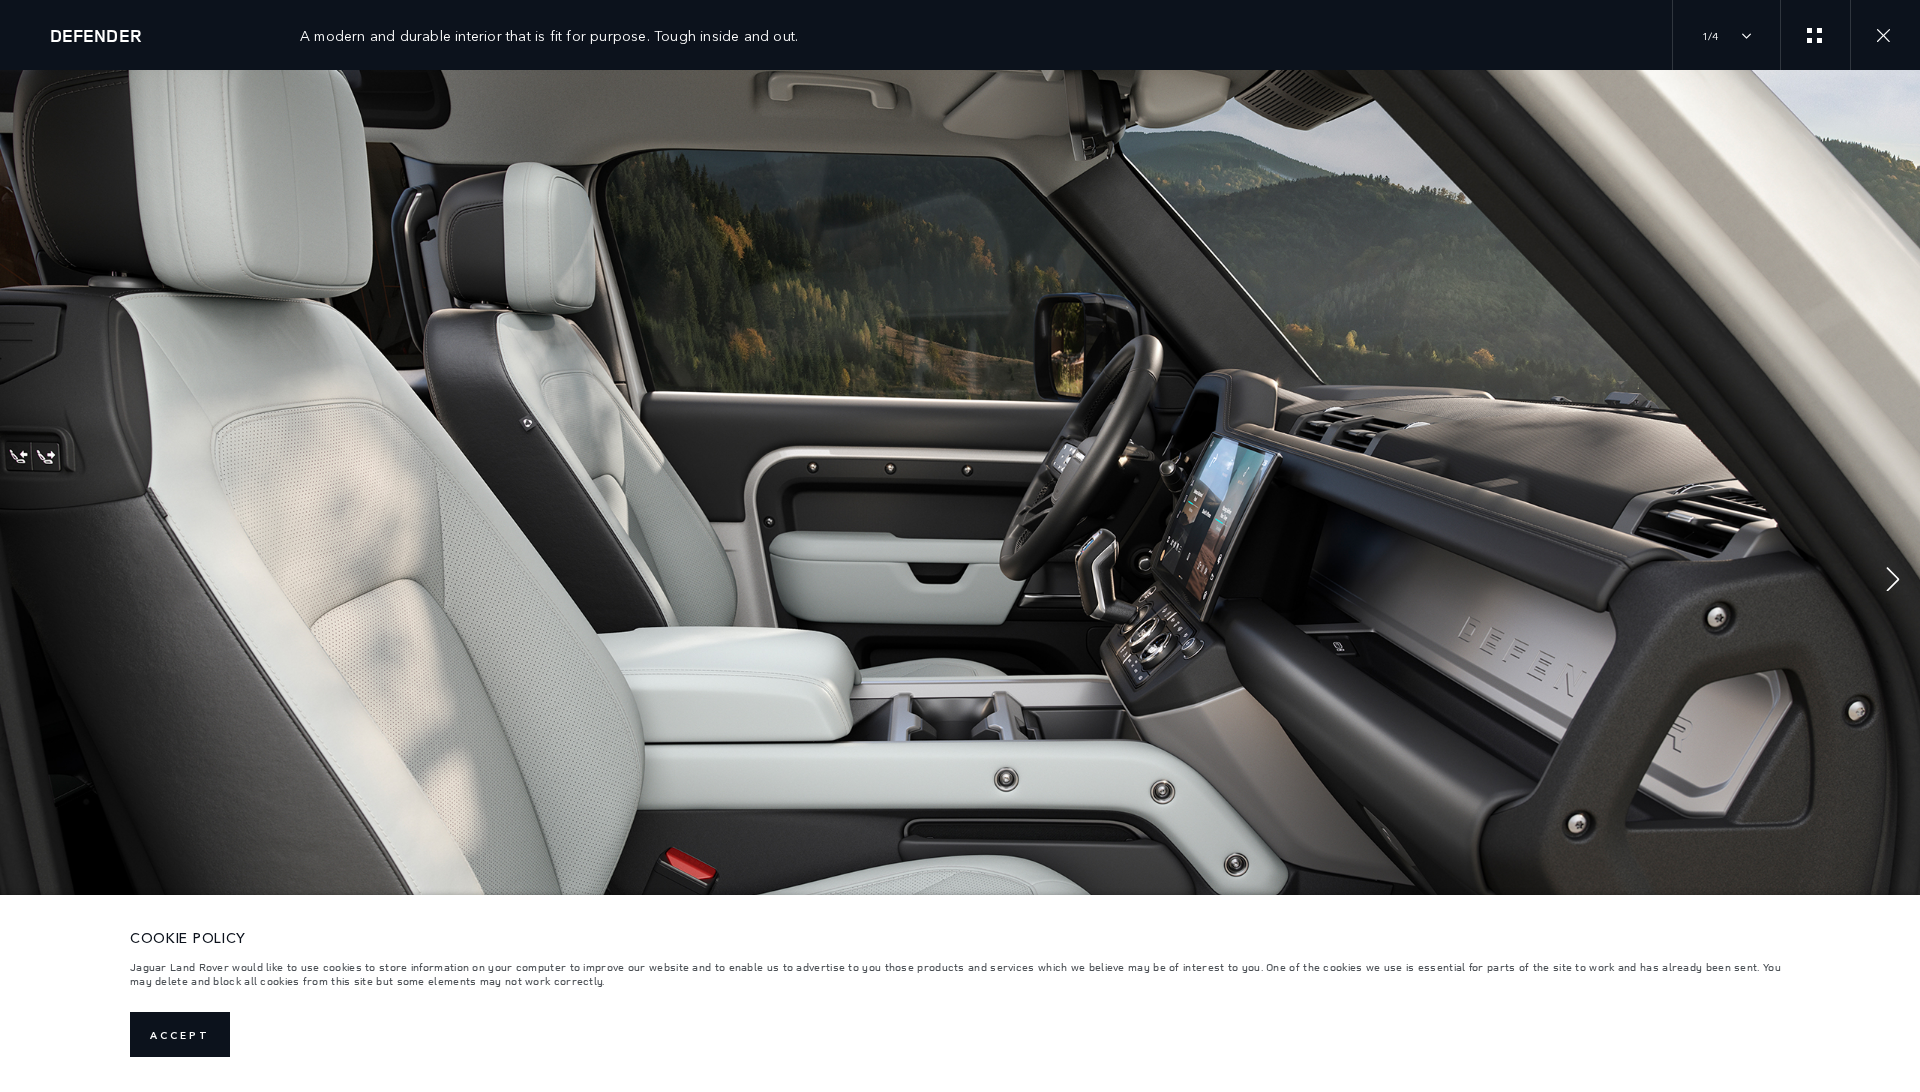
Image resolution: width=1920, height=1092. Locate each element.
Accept (180, 1035)
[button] (1893, 581)
